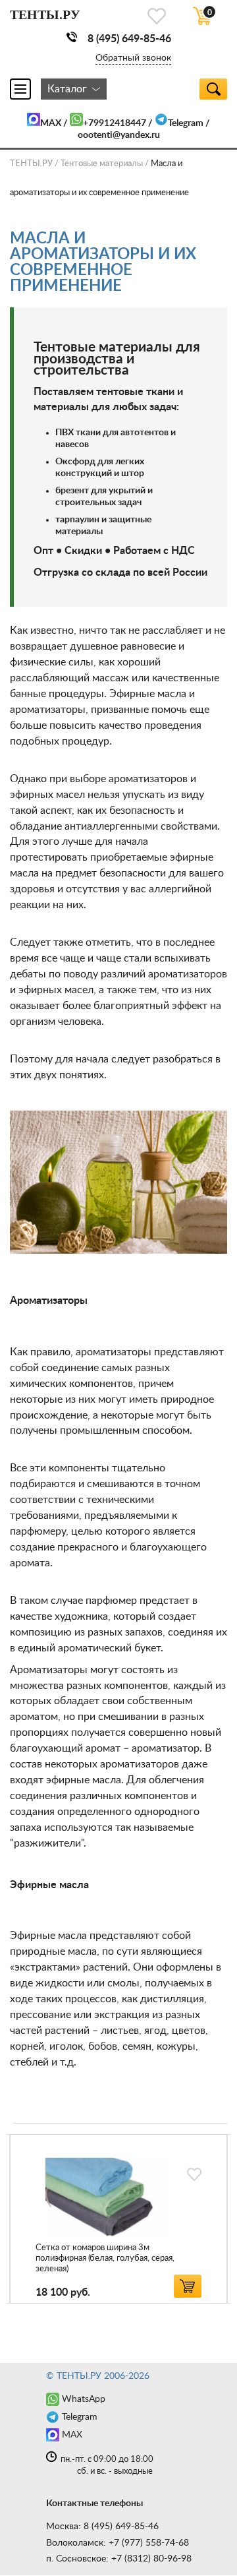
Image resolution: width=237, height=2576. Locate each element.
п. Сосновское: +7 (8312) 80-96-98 (119, 2559)
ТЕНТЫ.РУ (31, 164)
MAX (51, 123)
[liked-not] (194, 2174)
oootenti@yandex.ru (119, 135)
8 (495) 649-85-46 (129, 39)
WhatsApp (84, 2399)
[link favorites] (157, 16)
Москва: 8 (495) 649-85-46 (102, 2527)
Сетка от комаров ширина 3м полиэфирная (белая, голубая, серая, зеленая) (105, 2258)
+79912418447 (115, 123)
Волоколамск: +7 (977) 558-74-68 (118, 2543)
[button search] (213, 89)
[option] (118, 2219)
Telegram (186, 123)
